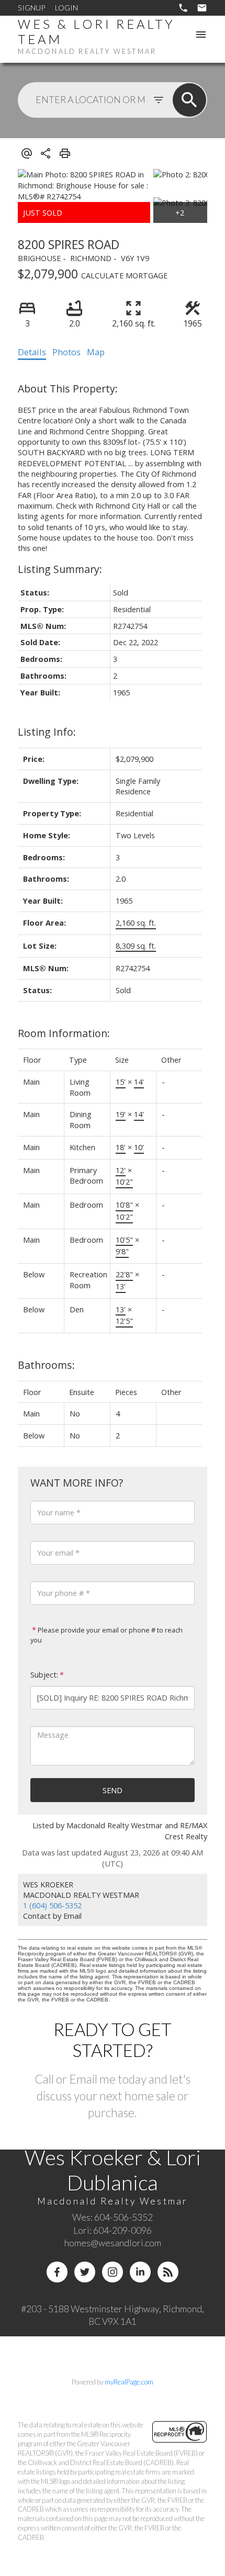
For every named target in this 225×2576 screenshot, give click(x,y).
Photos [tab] (66, 352)
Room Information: (64, 1033)
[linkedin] (140, 2272)
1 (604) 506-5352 (52, 1905)
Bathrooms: (46, 1365)
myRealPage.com (129, 2382)
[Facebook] (57, 2272)
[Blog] (168, 2272)
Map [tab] (96, 352)
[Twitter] (85, 2272)
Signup (31, 8)
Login (66, 8)
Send (113, 1790)
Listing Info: (47, 732)
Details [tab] (32, 352)
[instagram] (113, 2272)
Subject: (44, 1675)
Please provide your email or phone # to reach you (106, 1635)
